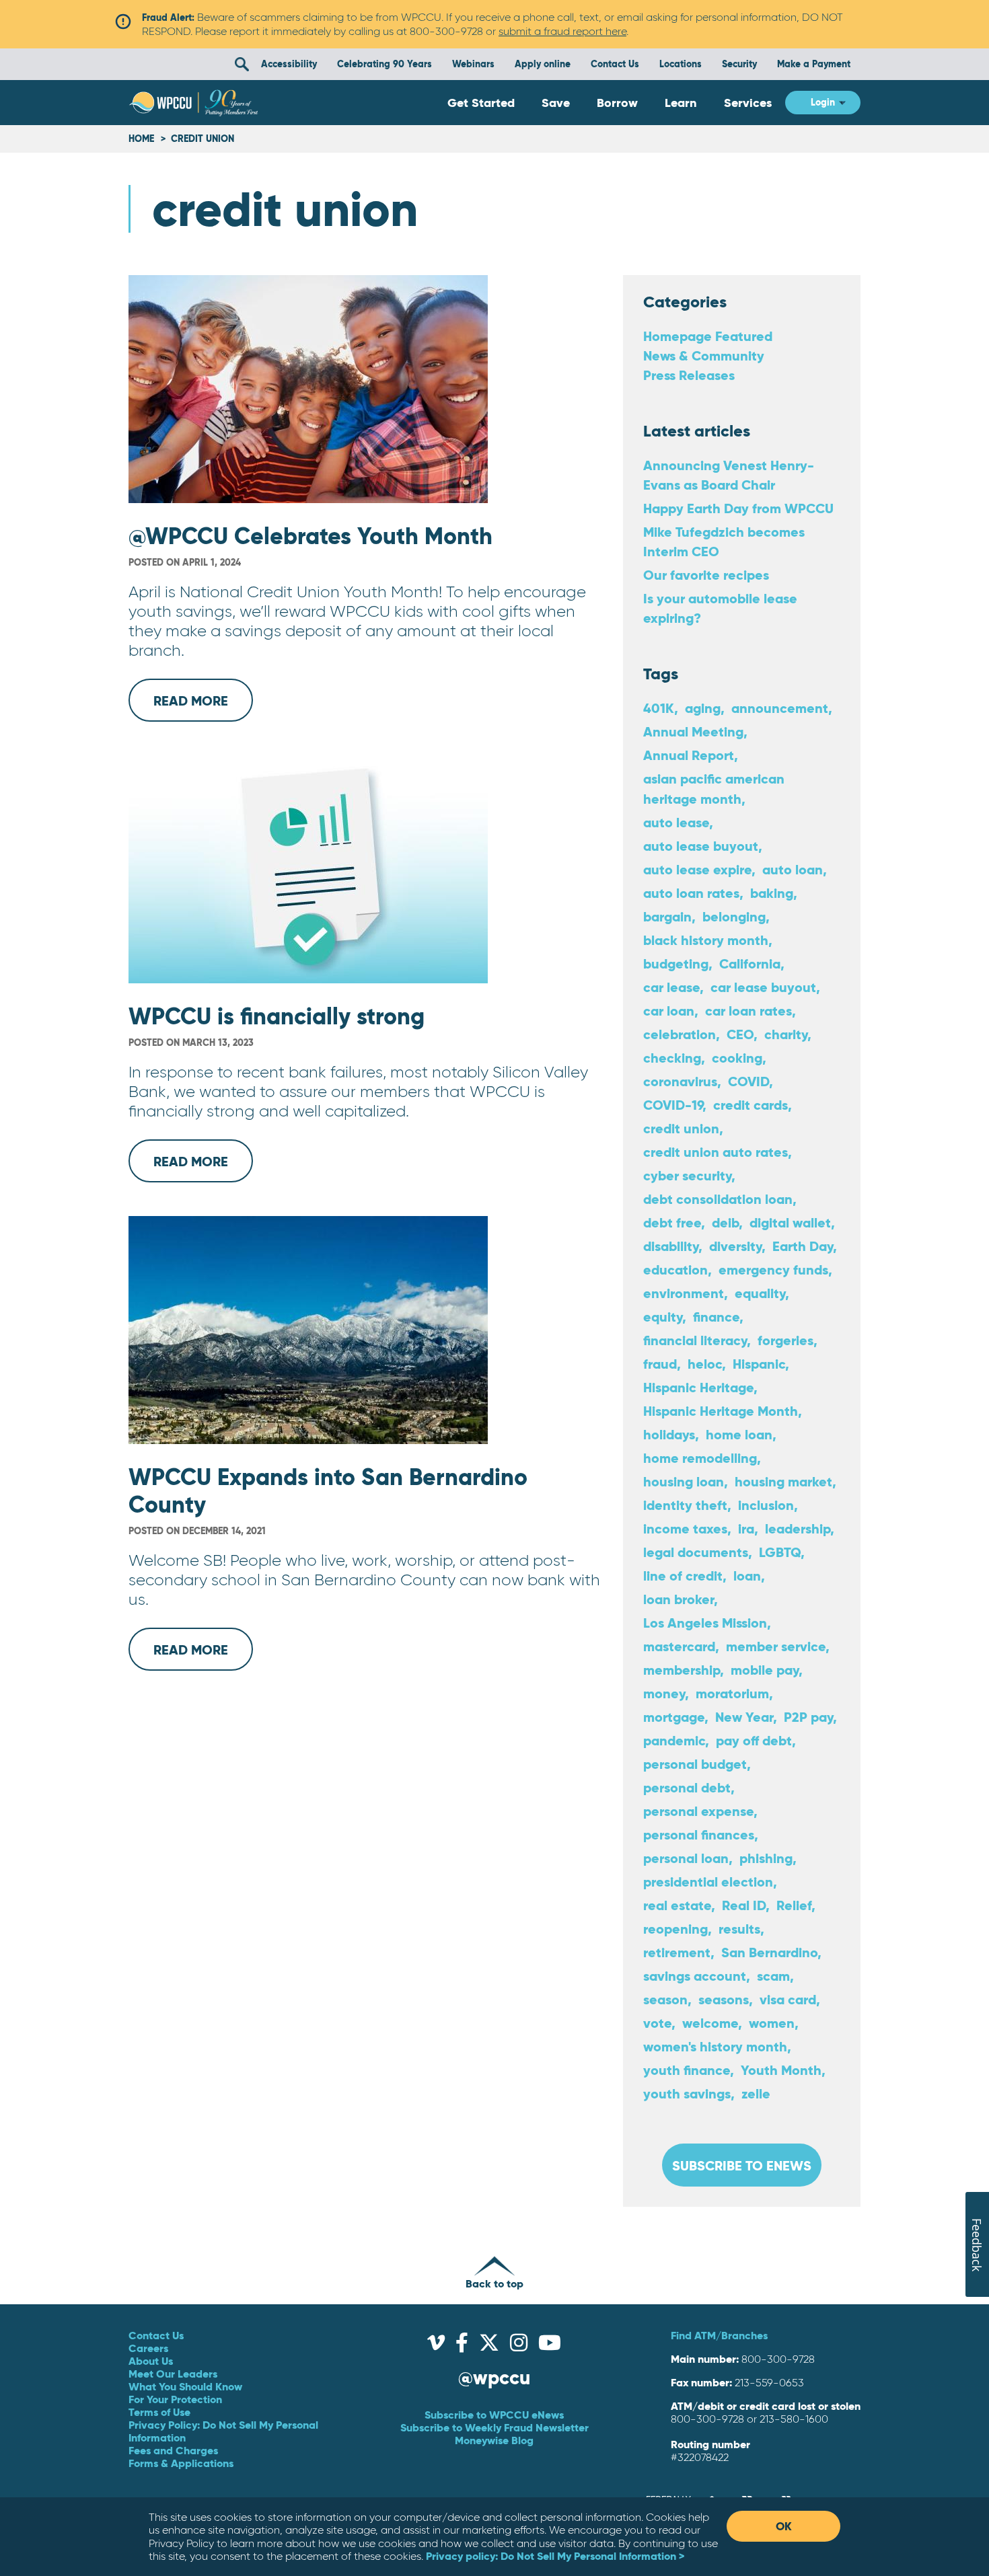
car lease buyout (763, 987)
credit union (681, 1128)
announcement (780, 708)
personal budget (695, 1764)
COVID (748, 1081)
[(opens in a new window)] (436, 2346)
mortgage (674, 1717)
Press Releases (689, 375)
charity (786, 1034)
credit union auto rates (716, 1152)
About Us (151, 2361)
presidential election (708, 1882)
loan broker (679, 1599)
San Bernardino (769, 1952)
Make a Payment (814, 64)
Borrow (617, 103)
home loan (739, 1434)
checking (672, 1058)
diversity (735, 1246)
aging (703, 708)
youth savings (687, 2093)
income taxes (685, 1528)
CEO (740, 1034)
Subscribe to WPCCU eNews (494, 2415)
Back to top (494, 2283)
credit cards (750, 1105)
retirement (677, 1952)
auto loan (793, 869)
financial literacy (695, 1340)
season (665, 1999)
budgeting (676, 963)
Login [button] (823, 102)
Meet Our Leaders (173, 2374)
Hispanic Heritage (698, 1387)
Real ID (744, 1905)
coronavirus (680, 1081)
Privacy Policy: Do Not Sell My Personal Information (223, 2431)
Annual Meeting (693, 731)
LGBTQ (780, 1552)
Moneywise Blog (494, 2440)
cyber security (687, 1175)
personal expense (698, 1811)
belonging (734, 916)
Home (141, 139)
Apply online (543, 64)
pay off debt (754, 1740)
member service (776, 1646)
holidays (669, 1434)
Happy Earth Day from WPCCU (738, 508)
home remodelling (700, 1458)
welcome (710, 2023)
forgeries (785, 1340)
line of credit (683, 1576)
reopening (675, 1929)
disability (671, 1246)
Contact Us (615, 64)
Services (748, 103)
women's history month (715, 2046)
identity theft (685, 1505)
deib (725, 1222)
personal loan (686, 1858)
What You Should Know (185, 2386)
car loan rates (748, 1011)
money (664, 1693)
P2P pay (808, 1717)
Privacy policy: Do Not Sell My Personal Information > (555, 2556)
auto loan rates (691, 893)
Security (739, 64)
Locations (681, 64)
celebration (680, 1034)
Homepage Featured (708, 336)
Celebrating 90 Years (384, 64)
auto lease (676, 822)
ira (746, 1528)
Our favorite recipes (706, 575)
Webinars (473, 64)
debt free (672, 1222)
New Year (744, 1717)
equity (663, 1317)
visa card (788, 1999)
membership (682, 1670)
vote (657, 2023)
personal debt (687, 1787)
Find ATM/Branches (719, 2335)
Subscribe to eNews (742, 2165)
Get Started (481, 103)
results (739, 1929)
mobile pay (765, 1670)
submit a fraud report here (562, 31)
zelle (756, 2093)
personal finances (699, 1834)
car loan (669, 1011)
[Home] (193, 103)
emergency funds (773, 1270)
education (675, 1270)
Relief (794, 1905)
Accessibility (289, 64)
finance (716, 1317)
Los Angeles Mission (705, 1623)
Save (556, 103)
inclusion (766, 1505)
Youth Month (781, 2070)
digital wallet (790, 1222)
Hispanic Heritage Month (721, 1411)
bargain (667, 916)
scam (773, 1976)
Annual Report (689, 755)
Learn (681, 103)
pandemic (674, 1740)
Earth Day (803, 1246)
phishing (766, 1858)
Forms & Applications (181, 2463)
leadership (798, 1528)
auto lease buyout (701, 846)
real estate (677, 1905)
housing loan (684, 1481)
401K (659, 708)
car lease (671, 987)
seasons (724, 1999)
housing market (783, 1481)
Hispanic (759, 1364)
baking (772, 893)
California (750, 963)
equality (760, 1293)
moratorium (732, 1693)
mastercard (679, 1646)
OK (784, 2526)
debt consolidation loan (718, 1199)
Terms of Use (159, 2412)
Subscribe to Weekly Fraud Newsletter (494, 2427)
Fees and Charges (173, 2450)
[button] (242, 64)
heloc (705, 1364)
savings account (695, 1976)
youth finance (687, 2070)
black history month (706, 940)
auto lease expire (697, 869)
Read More (203, 707)
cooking (737, 1058)
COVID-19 (673, 1105)
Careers (148, 2348)
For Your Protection (175, 2399)
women (772, 2023)
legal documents (696, 1552)
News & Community (704, 355)
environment (684, 1293)
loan (747, 1576)
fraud (660, 1364)
